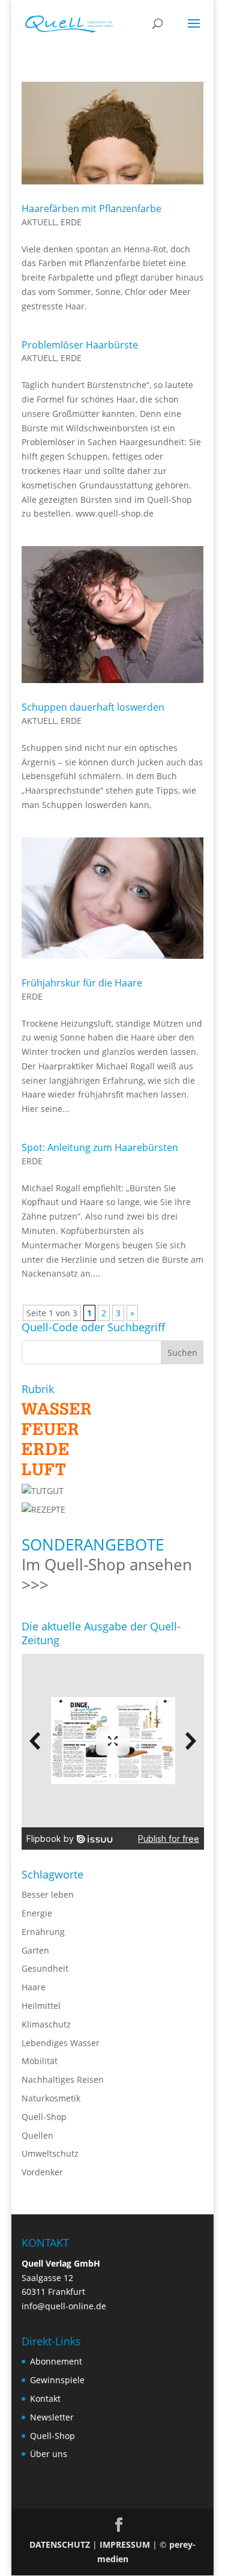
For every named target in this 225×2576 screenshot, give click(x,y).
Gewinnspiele (57, 2380)
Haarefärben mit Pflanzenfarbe (91, 208)
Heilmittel (41, 2006)
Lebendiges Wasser (61, 2043)
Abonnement (56, 2361)
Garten (35, 1950)
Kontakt (45, 2398)
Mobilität (40, 2061)
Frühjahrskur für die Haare (82, 983)
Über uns (49, 2454)
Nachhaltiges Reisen (63, 2079)
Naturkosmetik (51, 2098)
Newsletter (52, 2417)
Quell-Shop (44, 2117)
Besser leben (48, 1894)
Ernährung (43, 1932)
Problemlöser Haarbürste (80, 345)
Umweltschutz (50, 2153)
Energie (37, 1913)
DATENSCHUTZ (60, 2544)
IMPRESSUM (125, 2544)
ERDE (71, 222)
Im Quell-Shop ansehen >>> (107, 1575)
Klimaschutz (46, 2024)
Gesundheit (45, 1968)
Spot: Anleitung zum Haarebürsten (100, 1147)
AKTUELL (39, 222)
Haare (34, 1987)
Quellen (37, 2135)
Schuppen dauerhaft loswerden (93, 707)
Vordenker (42, 2172)
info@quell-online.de (64, 2306)
